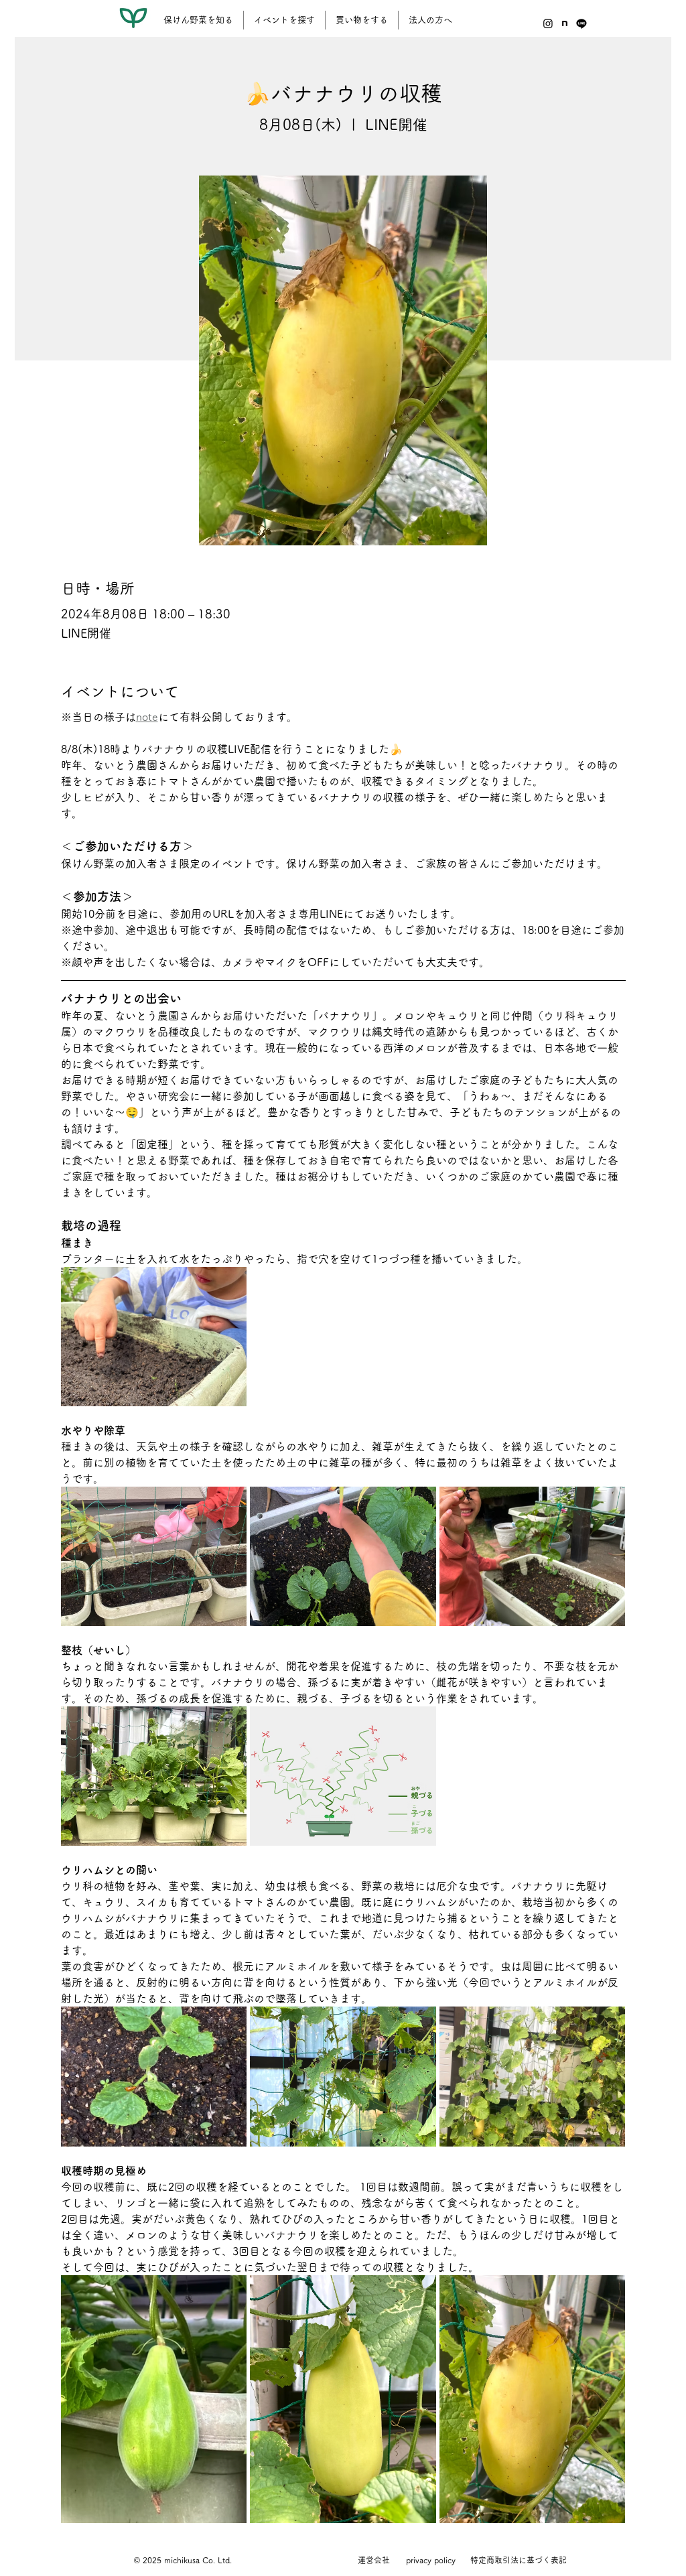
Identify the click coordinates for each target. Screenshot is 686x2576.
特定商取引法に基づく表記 (519, 2560)
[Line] (581, 23)
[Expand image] (154, 1337)
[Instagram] (548, 23)
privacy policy (431, 2560)
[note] (565, 23)
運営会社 (374, 2560)
